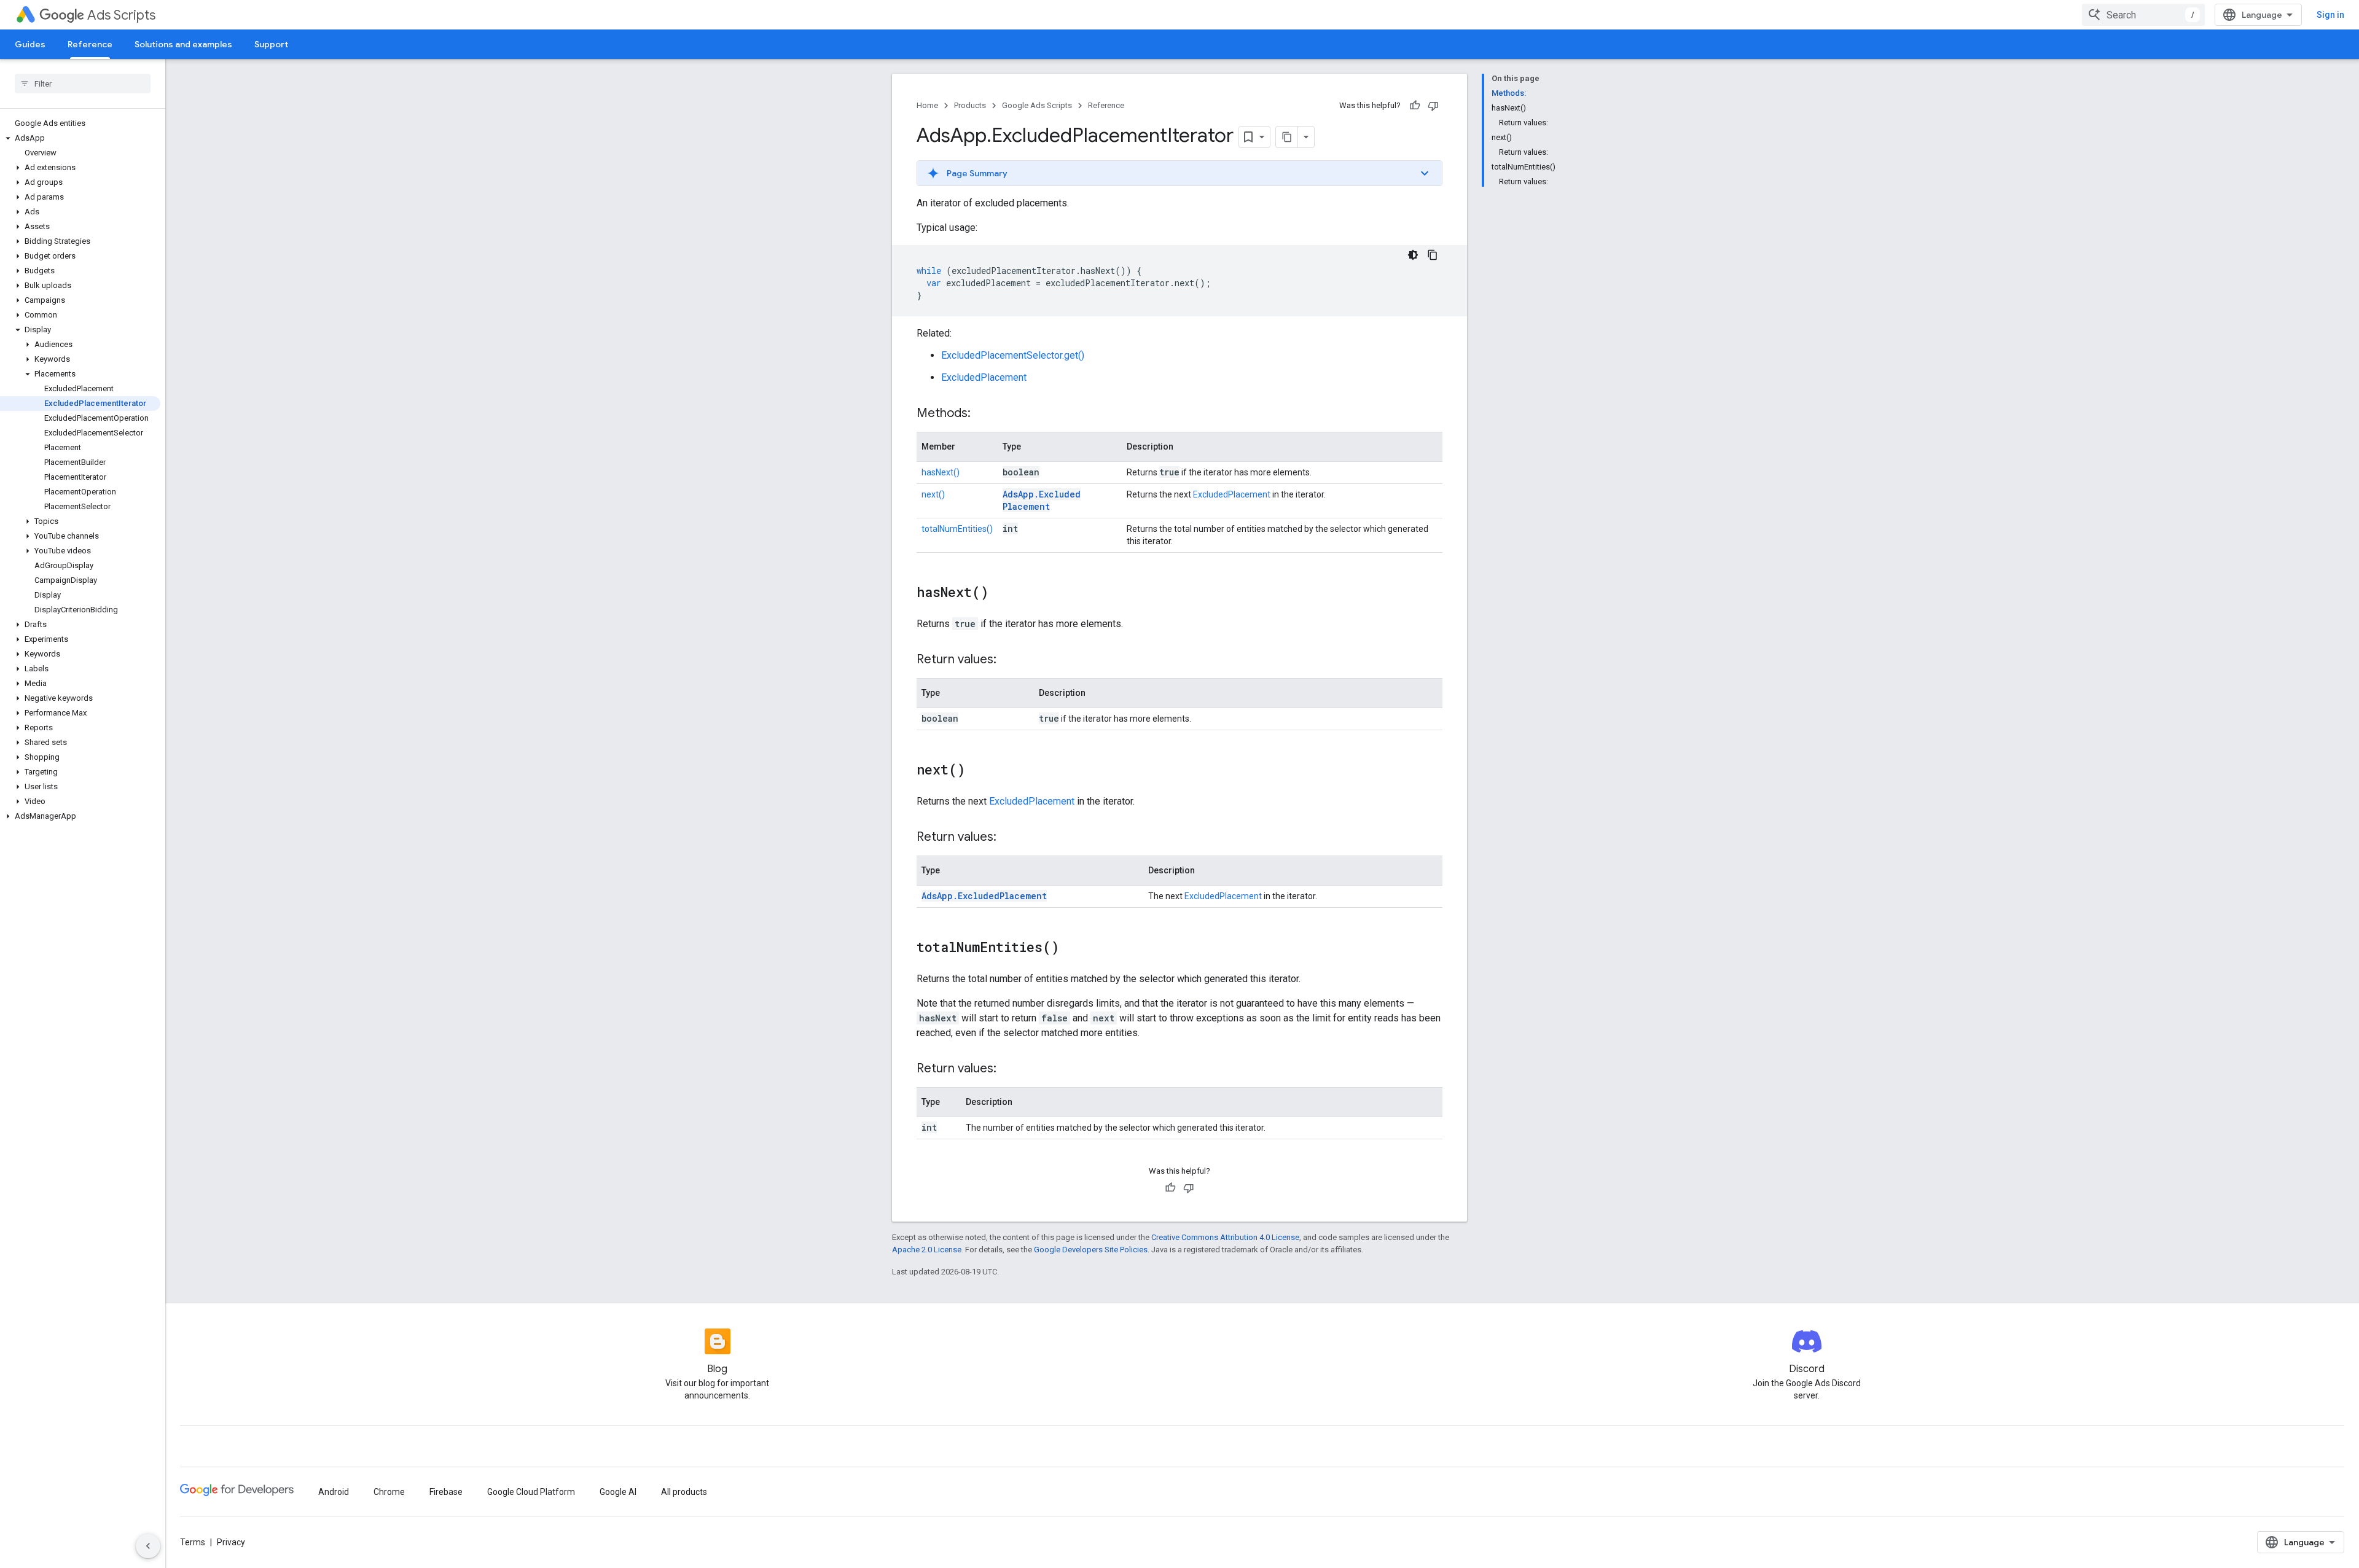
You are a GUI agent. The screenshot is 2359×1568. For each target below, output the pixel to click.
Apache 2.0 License (927, 1250)
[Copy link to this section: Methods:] (983, 414)
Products (970, 105)
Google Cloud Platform (531, 1492)
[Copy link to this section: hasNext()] (1001, 593)
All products (684, 1492)
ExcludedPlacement (984, 377)
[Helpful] (1415, 106)
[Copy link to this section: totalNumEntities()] (1071, 948)
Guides (30, 44)
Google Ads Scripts (1037, 105)
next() (933, 494)
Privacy (231, 1542)
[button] (80, 138)
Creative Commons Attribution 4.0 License (1225, 1237)
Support (271, 44)
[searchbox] (83, 84)
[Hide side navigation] (148, 1546)
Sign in (2330, 15)
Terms (193, 1542)
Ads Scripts (121, 15)
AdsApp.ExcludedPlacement (1042, 500)
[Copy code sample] (1433, 255)
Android (334, 1492)
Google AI (618, 1492)
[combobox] (2143, 15)
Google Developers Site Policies (1091, 1250)
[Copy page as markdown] (1287, 137)
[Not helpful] (1433, 106)
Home (927, 105)
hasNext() (941, 472)
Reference (90, 44)
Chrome (389, 1492)
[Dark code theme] (1413, 255)
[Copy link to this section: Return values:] (1009, 660)
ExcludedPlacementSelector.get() (1013, 355)
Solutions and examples (183, 44)
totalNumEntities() (957, 529)
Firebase (446, 1492)
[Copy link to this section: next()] (977, 771)
